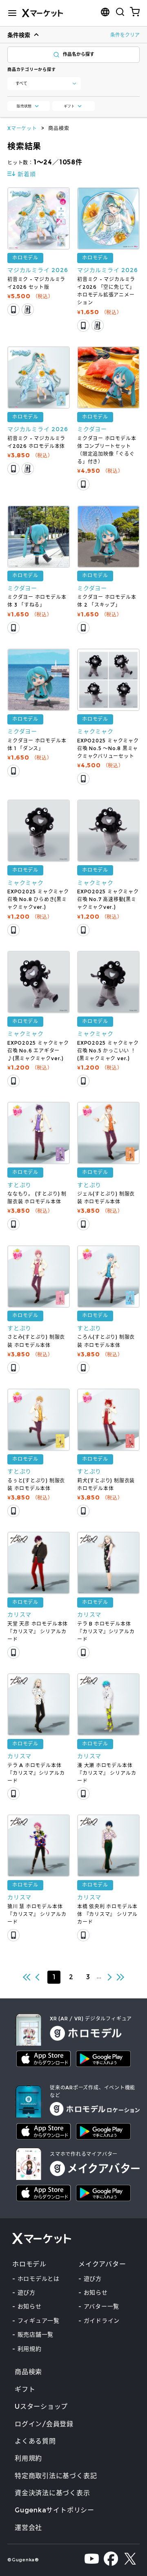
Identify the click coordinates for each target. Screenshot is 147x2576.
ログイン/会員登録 (44, 2424)
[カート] (135, 13)
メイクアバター (102, 2264)
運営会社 (28, 2528)
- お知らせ (27, 2307)
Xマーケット (22, 128)
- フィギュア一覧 (36, 2321)
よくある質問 (35, 2441)
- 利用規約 (27, 2349)
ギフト (25, 2389)
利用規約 (28, 2458)
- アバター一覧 (99, 2307)
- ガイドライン (99, 2321)
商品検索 (28, 2372)
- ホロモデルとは (36, 2279)
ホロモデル (29, 2264)
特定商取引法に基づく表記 (56, 2476)
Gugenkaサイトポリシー (55, 2510)
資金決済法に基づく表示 (52, 2493)
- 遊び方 (24, 2293)
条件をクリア (125, 35)
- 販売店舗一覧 (33, 2335)
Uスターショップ (41, 2407)
